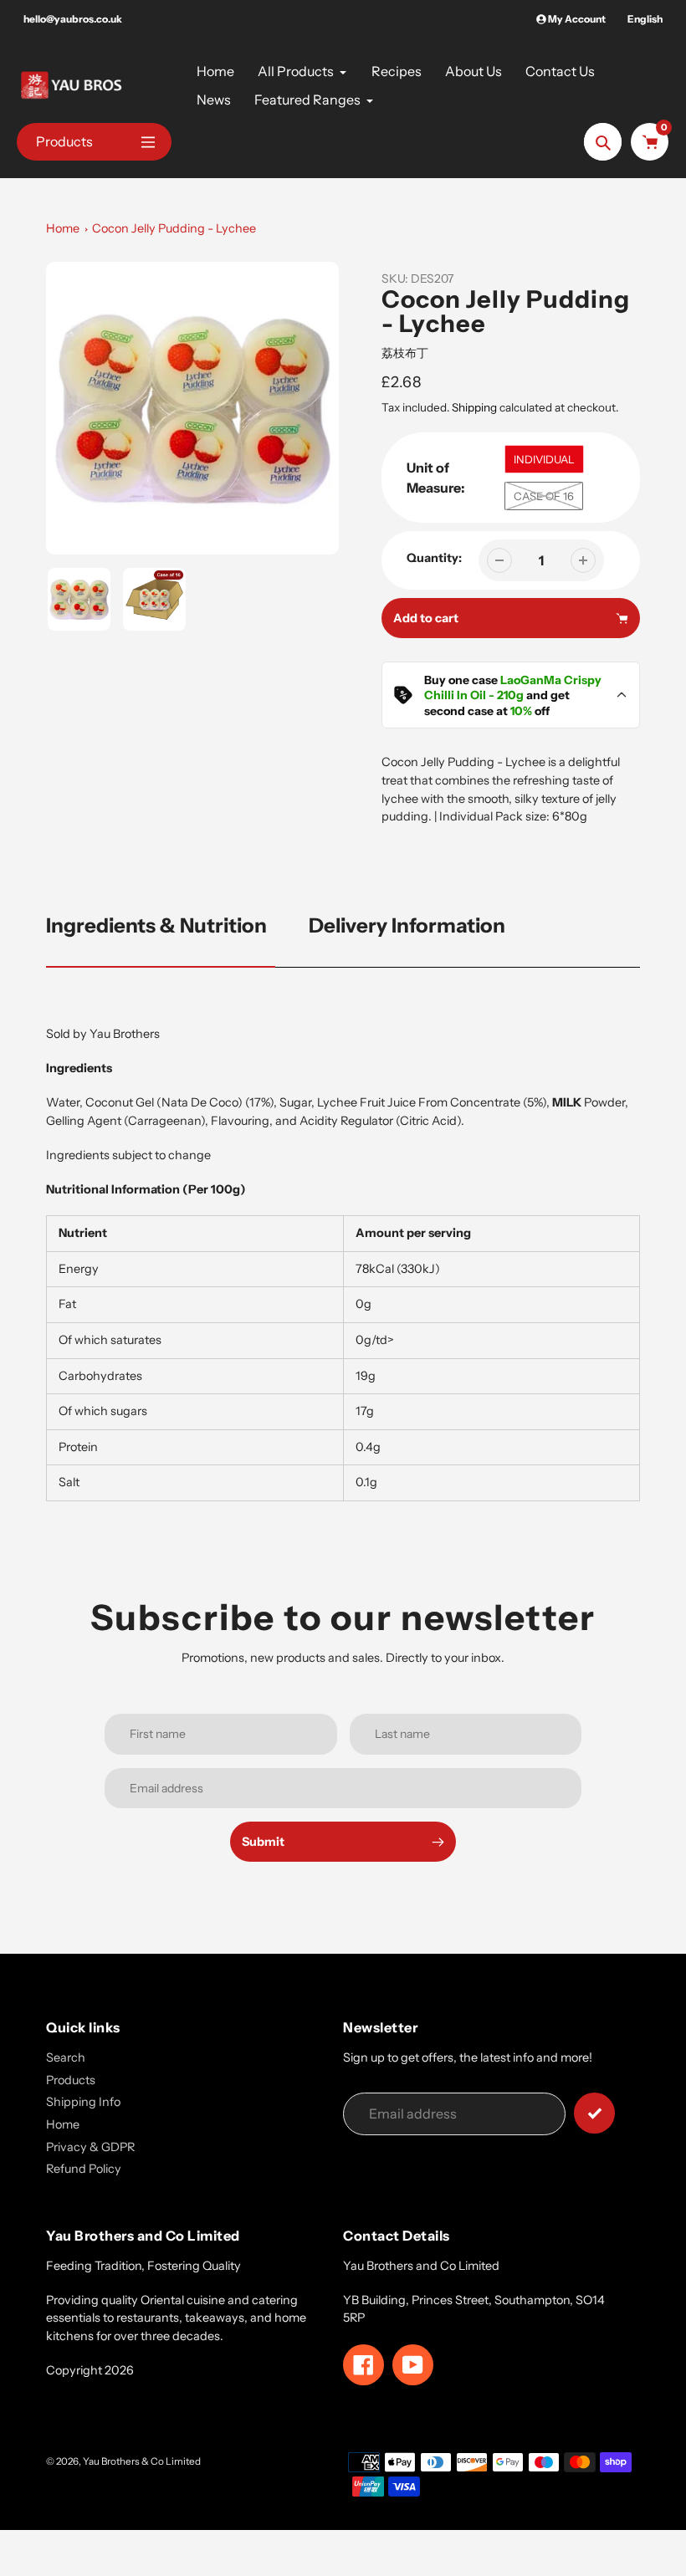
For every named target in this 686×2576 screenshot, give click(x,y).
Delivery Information (407, 925)
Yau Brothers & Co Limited (142, 2461)
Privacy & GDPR (90, 2147)
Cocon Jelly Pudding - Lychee (174, 228)
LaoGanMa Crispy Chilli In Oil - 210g (513, 687)
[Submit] (594, 2113)
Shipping (474, 407)
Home (63, 228)
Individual (544, 459)
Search (66, 2057)
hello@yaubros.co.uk (73, 19)
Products (71, 2080)
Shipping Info (83, 2102)
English (645, 19)
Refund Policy (84, 2169)
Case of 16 (544, 496)
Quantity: (434, 558)
